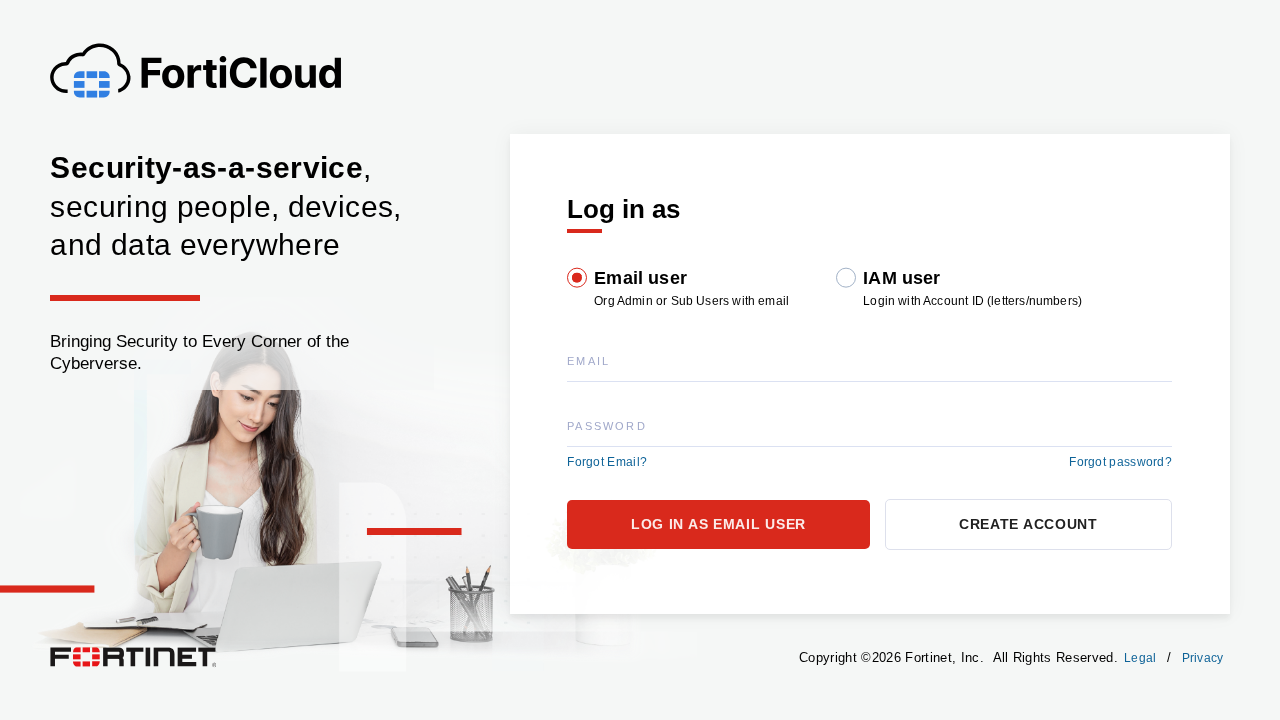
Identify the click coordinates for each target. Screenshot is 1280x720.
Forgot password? (1120, 462)
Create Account (1028, 524)
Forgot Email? (607, 462)
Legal (1140, 658)
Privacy (1203, 658)
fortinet (69, 652)
